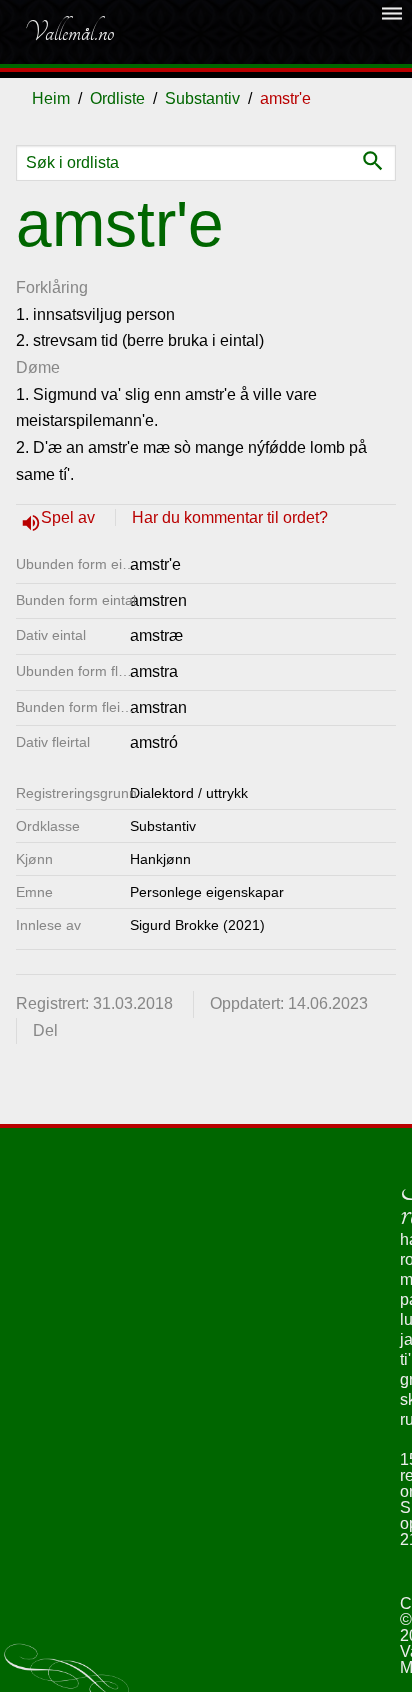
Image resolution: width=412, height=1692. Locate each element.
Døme (38, 367)
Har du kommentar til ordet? (230, 517)
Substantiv (202, 98)
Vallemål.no (69, 32)
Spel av (70, 517)
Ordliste (117, 98)
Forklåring (52, 287)
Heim (51, 98)
